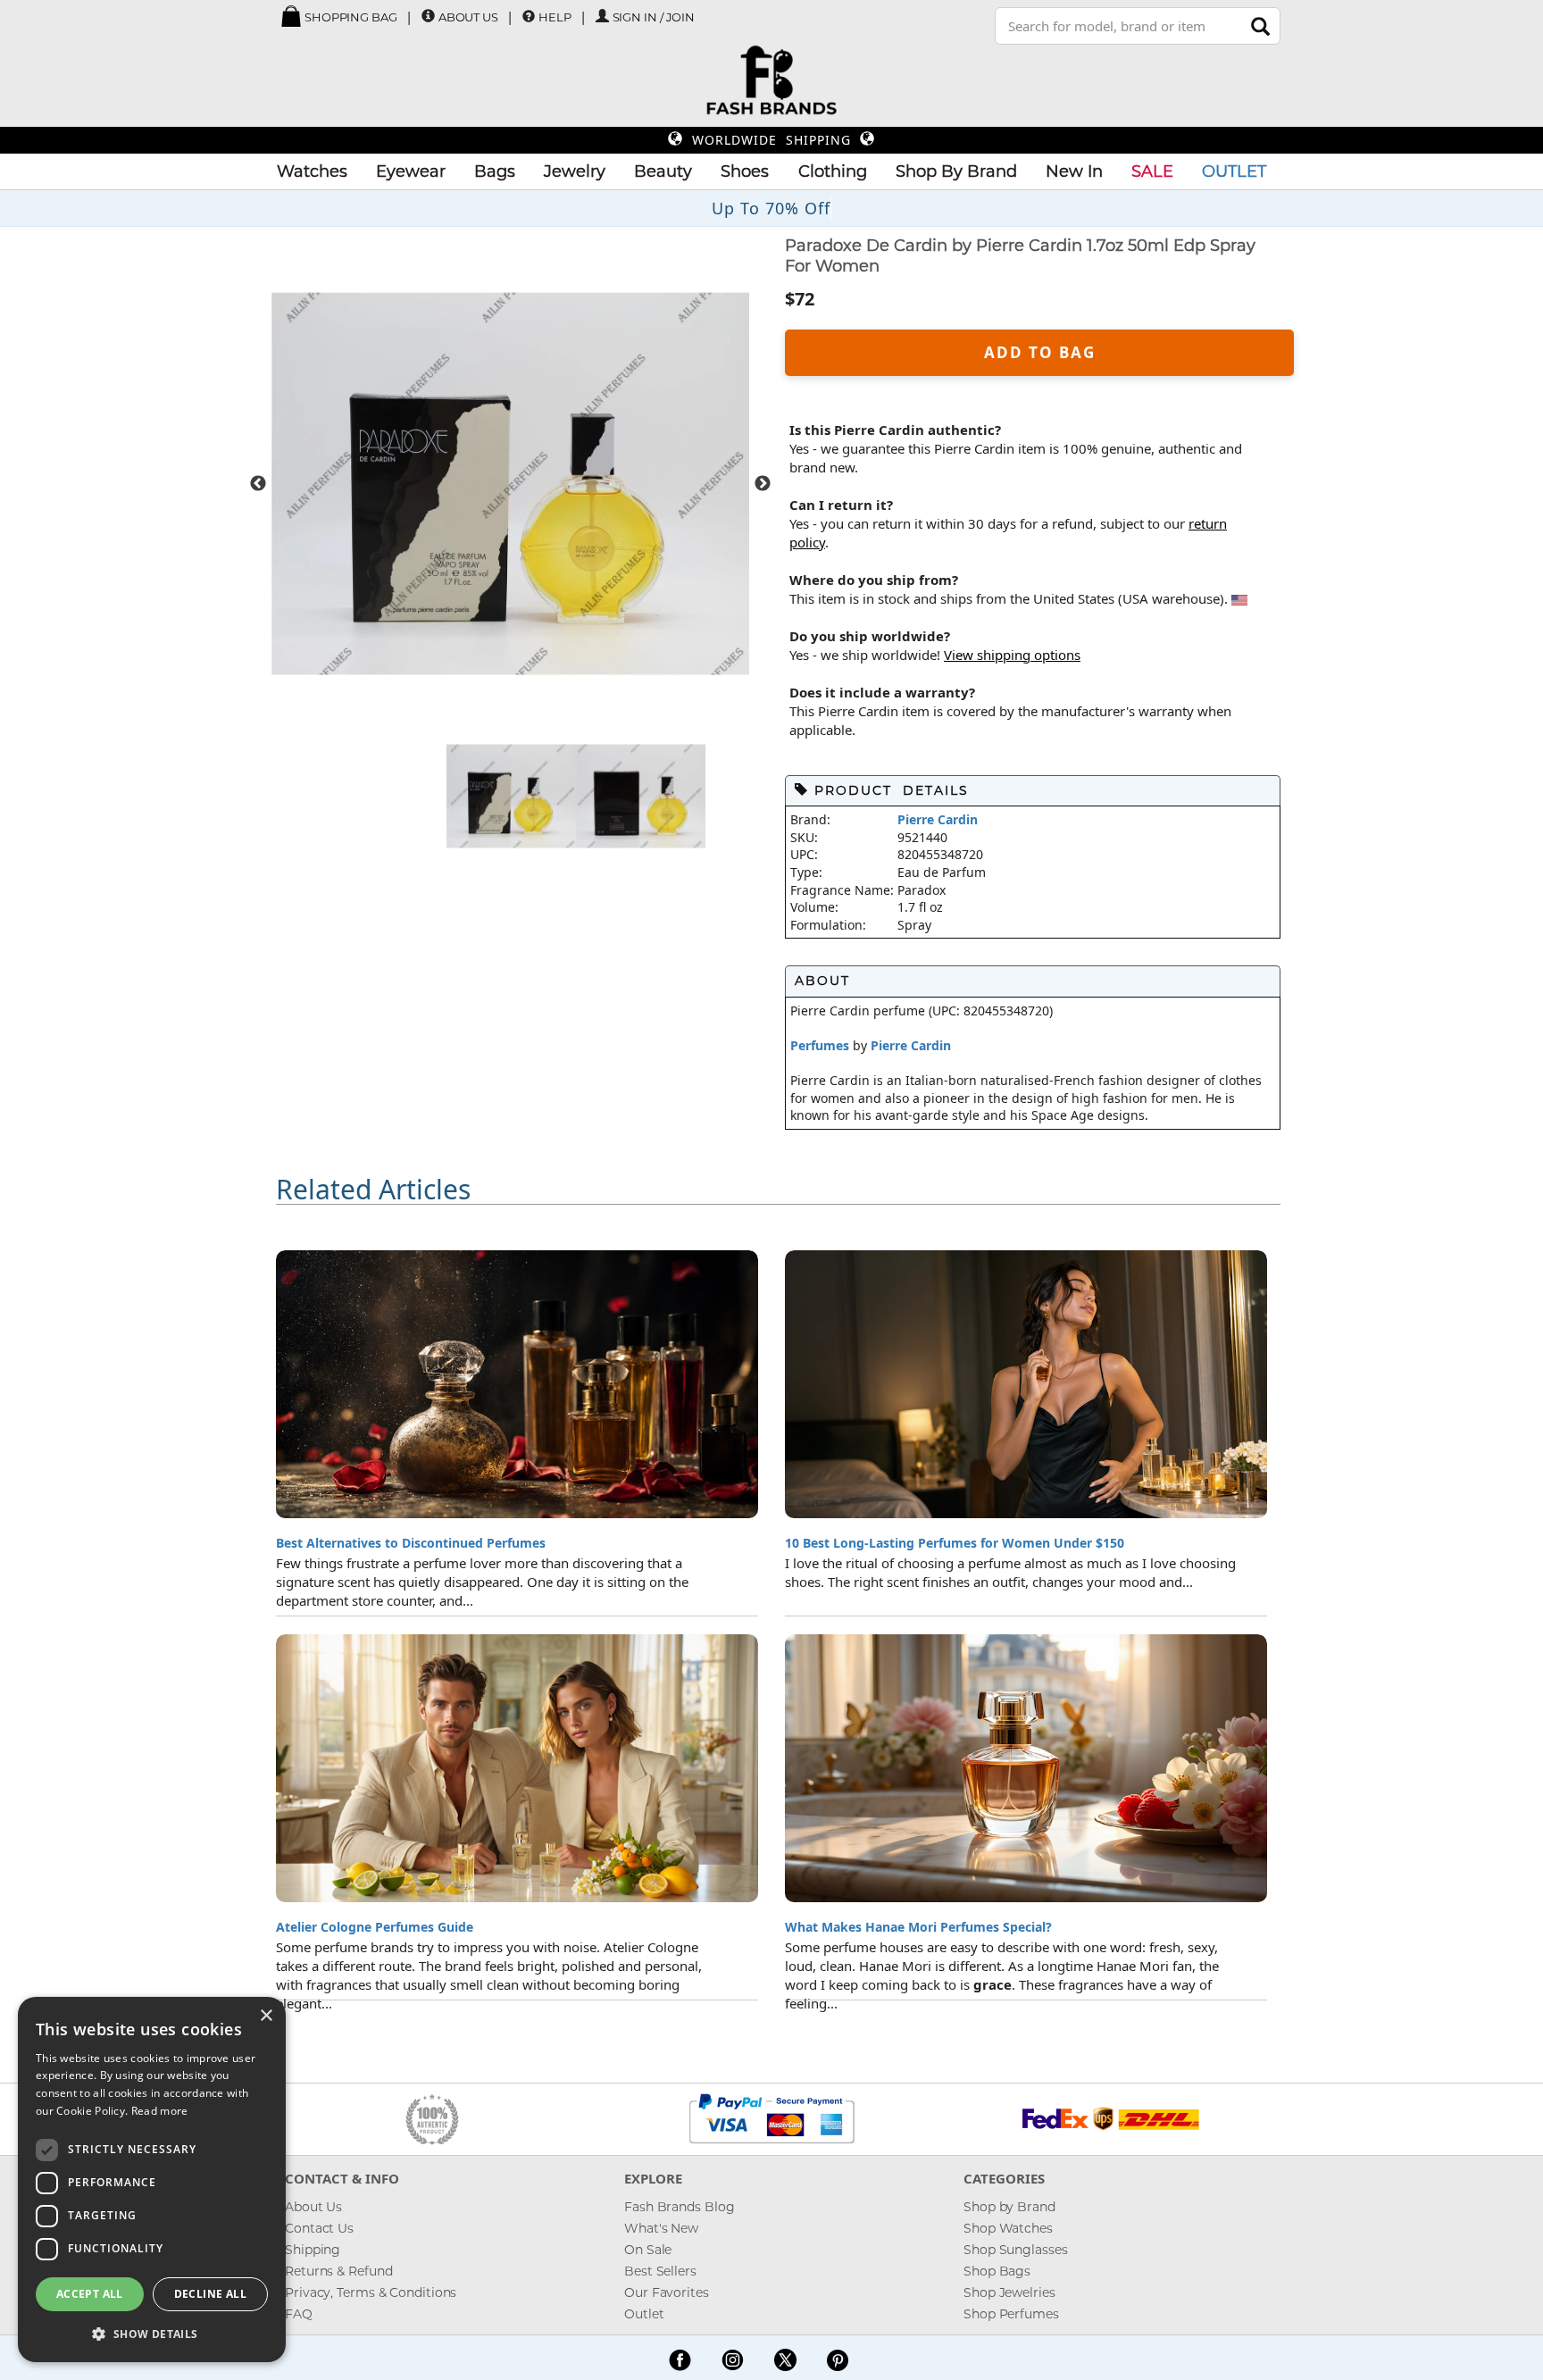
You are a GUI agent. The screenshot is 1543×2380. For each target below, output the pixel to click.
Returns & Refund (338, 2271)
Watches (312, 171)
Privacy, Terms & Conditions (371, 2292)
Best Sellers (660, 2271)
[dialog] (152, 2180)
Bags (495, 171)
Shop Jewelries (1009, 2292)
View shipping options (1012, 655)
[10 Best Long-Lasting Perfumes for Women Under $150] (1026, 1384)
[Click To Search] (1260, 26)
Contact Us (319, 2228)
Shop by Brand (1009, 2207)
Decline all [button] (210, 2294)
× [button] (266, 2016)
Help (555, 17)
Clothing (833, 171)
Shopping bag (350, 17)
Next (763, 484)
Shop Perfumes (1011, 2314)
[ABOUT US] (428, 17)
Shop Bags (997, 2271)
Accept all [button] (90, 2294)
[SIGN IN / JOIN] (602, 17)
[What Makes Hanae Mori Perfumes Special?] (1026, 1768)
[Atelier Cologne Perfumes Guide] (517, 1768)
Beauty (663, 171)
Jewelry (575, 171)
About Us (468, 17)
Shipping (313, 2250)
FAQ (299, 2314)
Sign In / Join (654, 17)
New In (1074, 171)
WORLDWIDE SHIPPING (771, 140)
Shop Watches (1008, 2228)
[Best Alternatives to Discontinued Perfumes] (517, 1384)
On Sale (648, 2250)
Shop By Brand (956, 171)
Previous (258, 484)
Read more (160, 2111)
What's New (661, 2228)
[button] (152, 2334)
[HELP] (529, 16)
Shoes (745, 171)
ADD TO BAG (1040, 352)
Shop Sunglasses (1016, 2250)
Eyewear (411, 171)
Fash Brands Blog (679, 2207)
